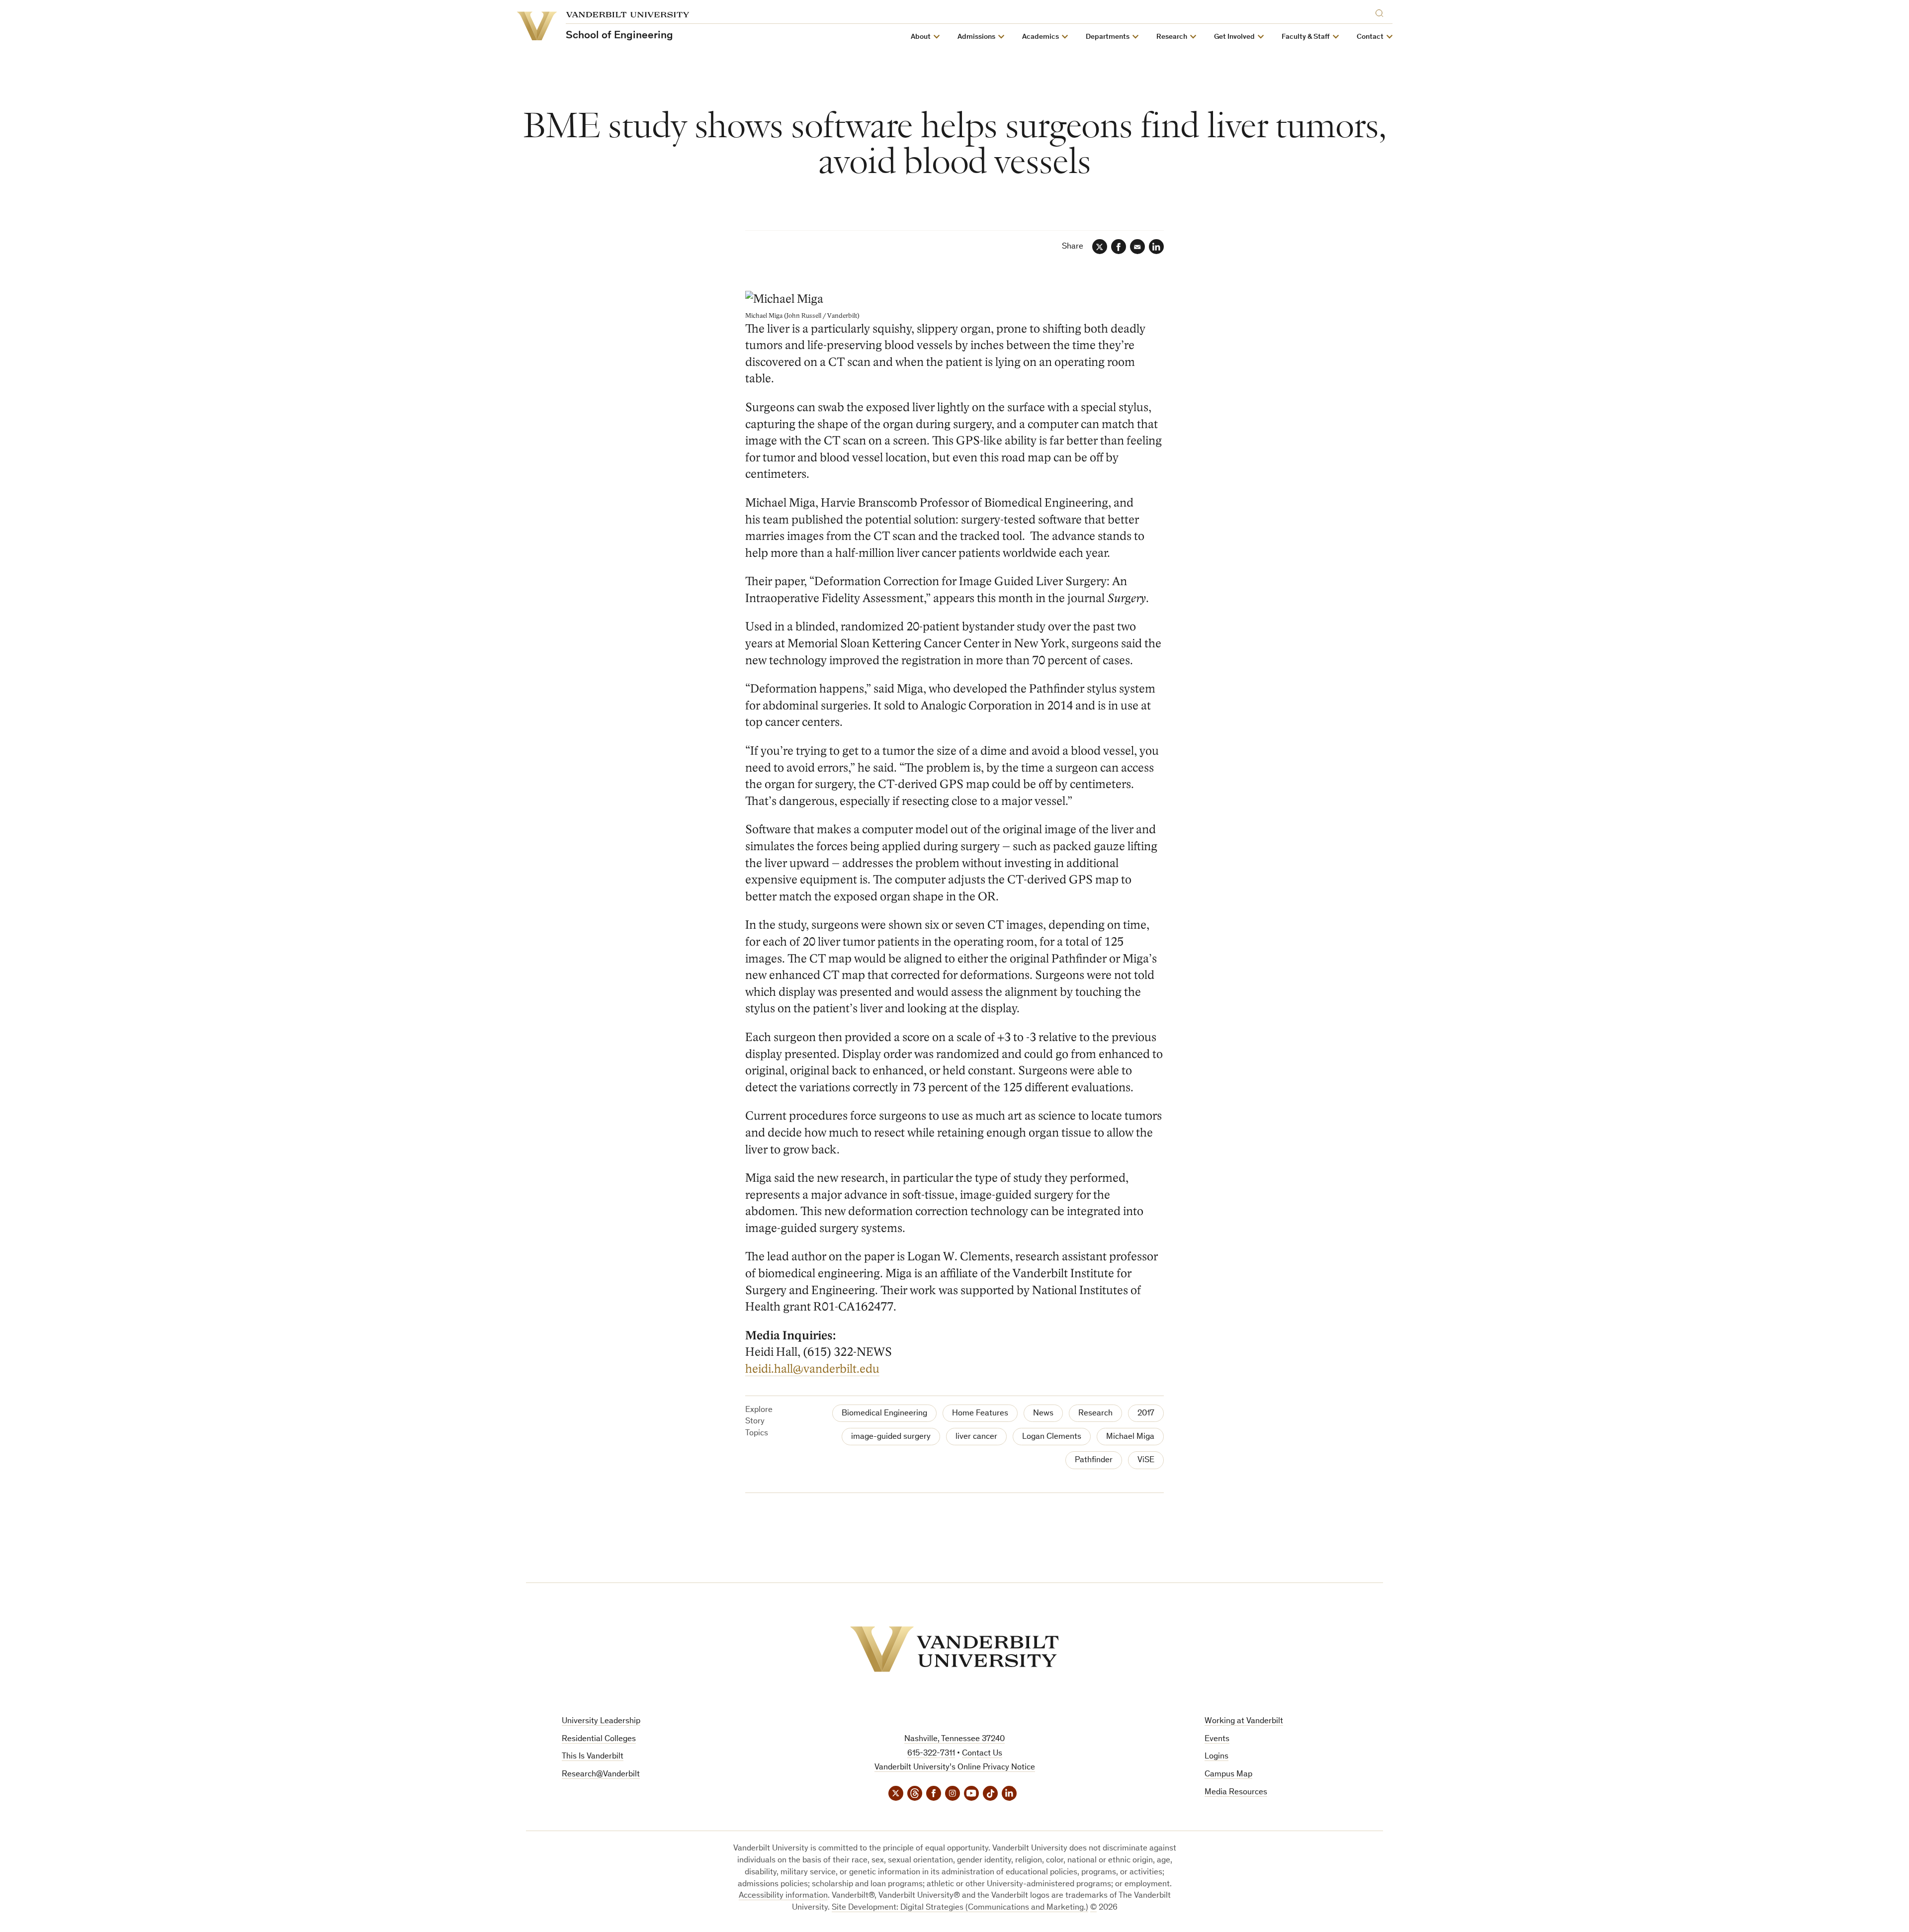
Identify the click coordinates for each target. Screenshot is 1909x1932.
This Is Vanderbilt (593, 1757)
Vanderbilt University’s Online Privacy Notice (955, 1768)
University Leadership (601, 1721)
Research (1095, 1414)
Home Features (980, 1414)
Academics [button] (1041, 37)
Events (1217, 1739)
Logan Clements (1052, 1437)
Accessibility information (783, 1896)
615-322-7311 (931, 1754)
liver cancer (976, 1437)
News (1043, 1414)
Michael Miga (1130, 1437)
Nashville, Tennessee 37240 (954, 1739)
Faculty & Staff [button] (1306, 37)
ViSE (1146, 1460)
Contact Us (982, 1754)
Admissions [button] (976, 37)
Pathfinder (1094, 1460)
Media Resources (1236, 1793)
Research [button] (1172, 37)
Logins (1216, 1757)
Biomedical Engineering (884, 1414)
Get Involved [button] (1234, 37)
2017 (1146, 1414)
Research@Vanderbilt (601, 1775)
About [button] (921, 37)
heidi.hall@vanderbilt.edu (812, 1369)
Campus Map (1228, 1775)
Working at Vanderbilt (1244, 1721)
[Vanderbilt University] (954, 1649)
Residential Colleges (599, 1739)
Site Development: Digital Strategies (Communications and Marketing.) (960, 1908)
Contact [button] (1370, 37)
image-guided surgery (891, 1437)
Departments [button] (1108, 37)
